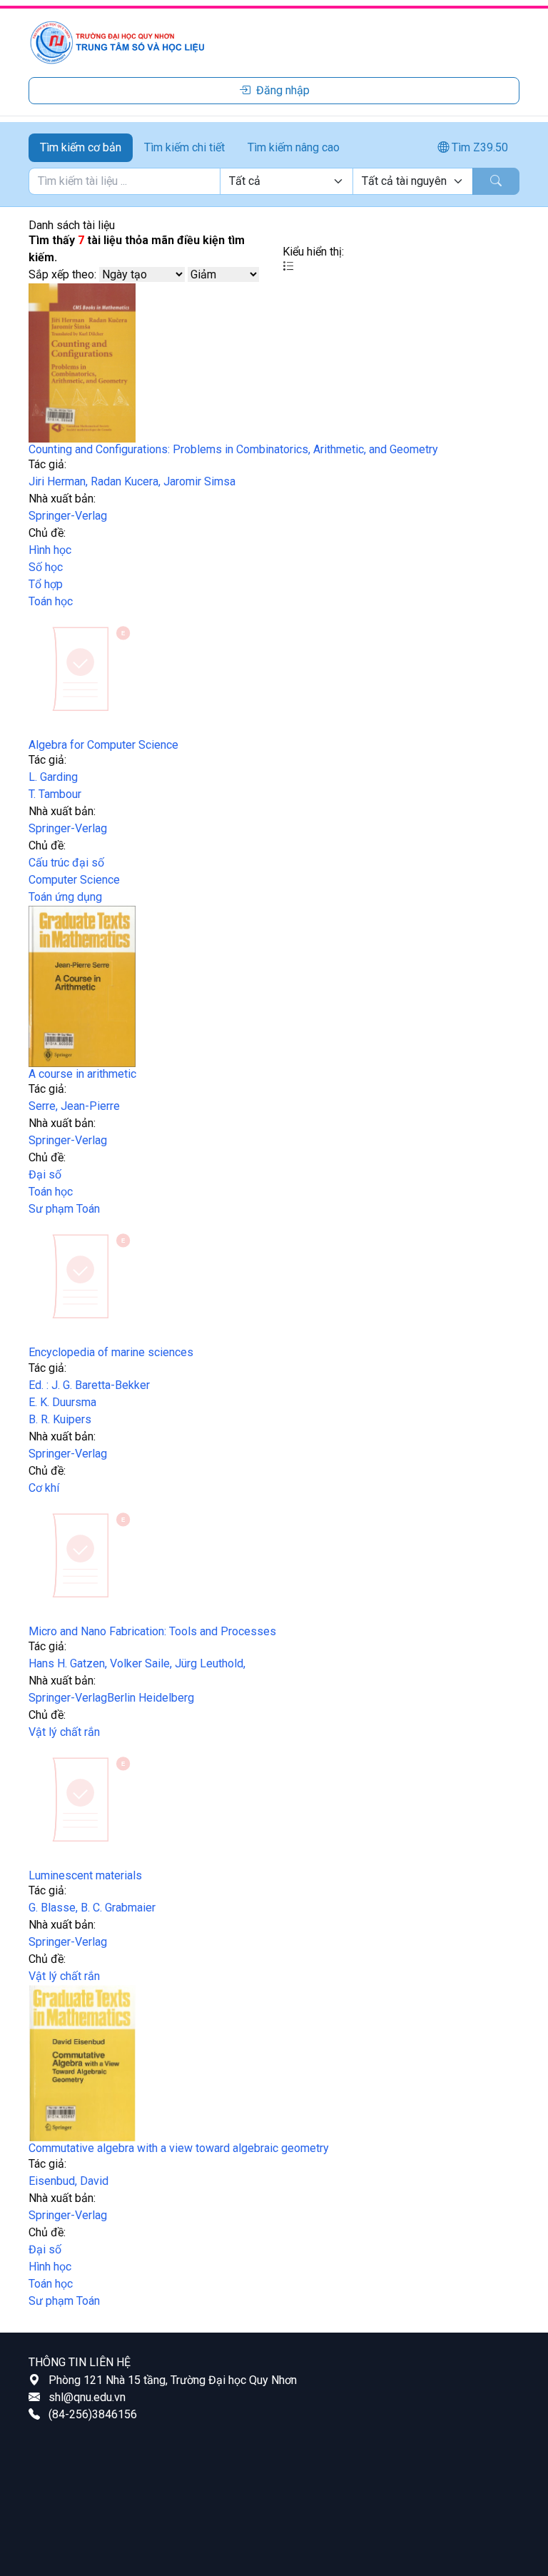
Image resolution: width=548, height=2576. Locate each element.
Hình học (50, 550)
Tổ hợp (46, 584)
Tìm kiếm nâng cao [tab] (294, 147)
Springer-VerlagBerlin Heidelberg (111, 1698)
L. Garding (53, 777)
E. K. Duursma (62, 1402)
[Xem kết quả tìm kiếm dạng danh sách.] (288, 266)
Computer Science (74, 880)
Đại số (45, 1175)
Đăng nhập (283, 90)
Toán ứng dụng (65, 897)
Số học (46, 567)
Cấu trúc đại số (66, 863)
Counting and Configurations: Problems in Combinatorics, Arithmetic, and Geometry (233, 449)
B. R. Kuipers (60, 1419)
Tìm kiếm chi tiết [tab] (184, 147)
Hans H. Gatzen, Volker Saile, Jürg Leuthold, (137, 1663)
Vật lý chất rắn (64, 1732)
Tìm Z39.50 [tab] (478, 147)
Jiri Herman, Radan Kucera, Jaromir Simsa (132, 481)
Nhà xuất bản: (62, 499)
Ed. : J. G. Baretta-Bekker (89, 1385)
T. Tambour (55, 794)
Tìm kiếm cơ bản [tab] (81, 147)
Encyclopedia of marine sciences (111, 1352)
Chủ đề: (47, 533)
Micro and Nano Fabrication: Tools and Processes (152, 1631)
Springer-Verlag (68, 516)
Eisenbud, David (68, 2181)
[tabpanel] (274, 181)
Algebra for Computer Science (103, 745)
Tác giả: (47, 464)
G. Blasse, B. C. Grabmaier (92, 1908)
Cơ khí (44, 1488)
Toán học (51, 601)
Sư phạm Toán (64, 1209)
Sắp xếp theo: (62, 274)
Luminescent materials (85, 1875)
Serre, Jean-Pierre (74, 1106)
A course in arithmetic (82, 1074)
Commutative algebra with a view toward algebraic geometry (179, 2148)
